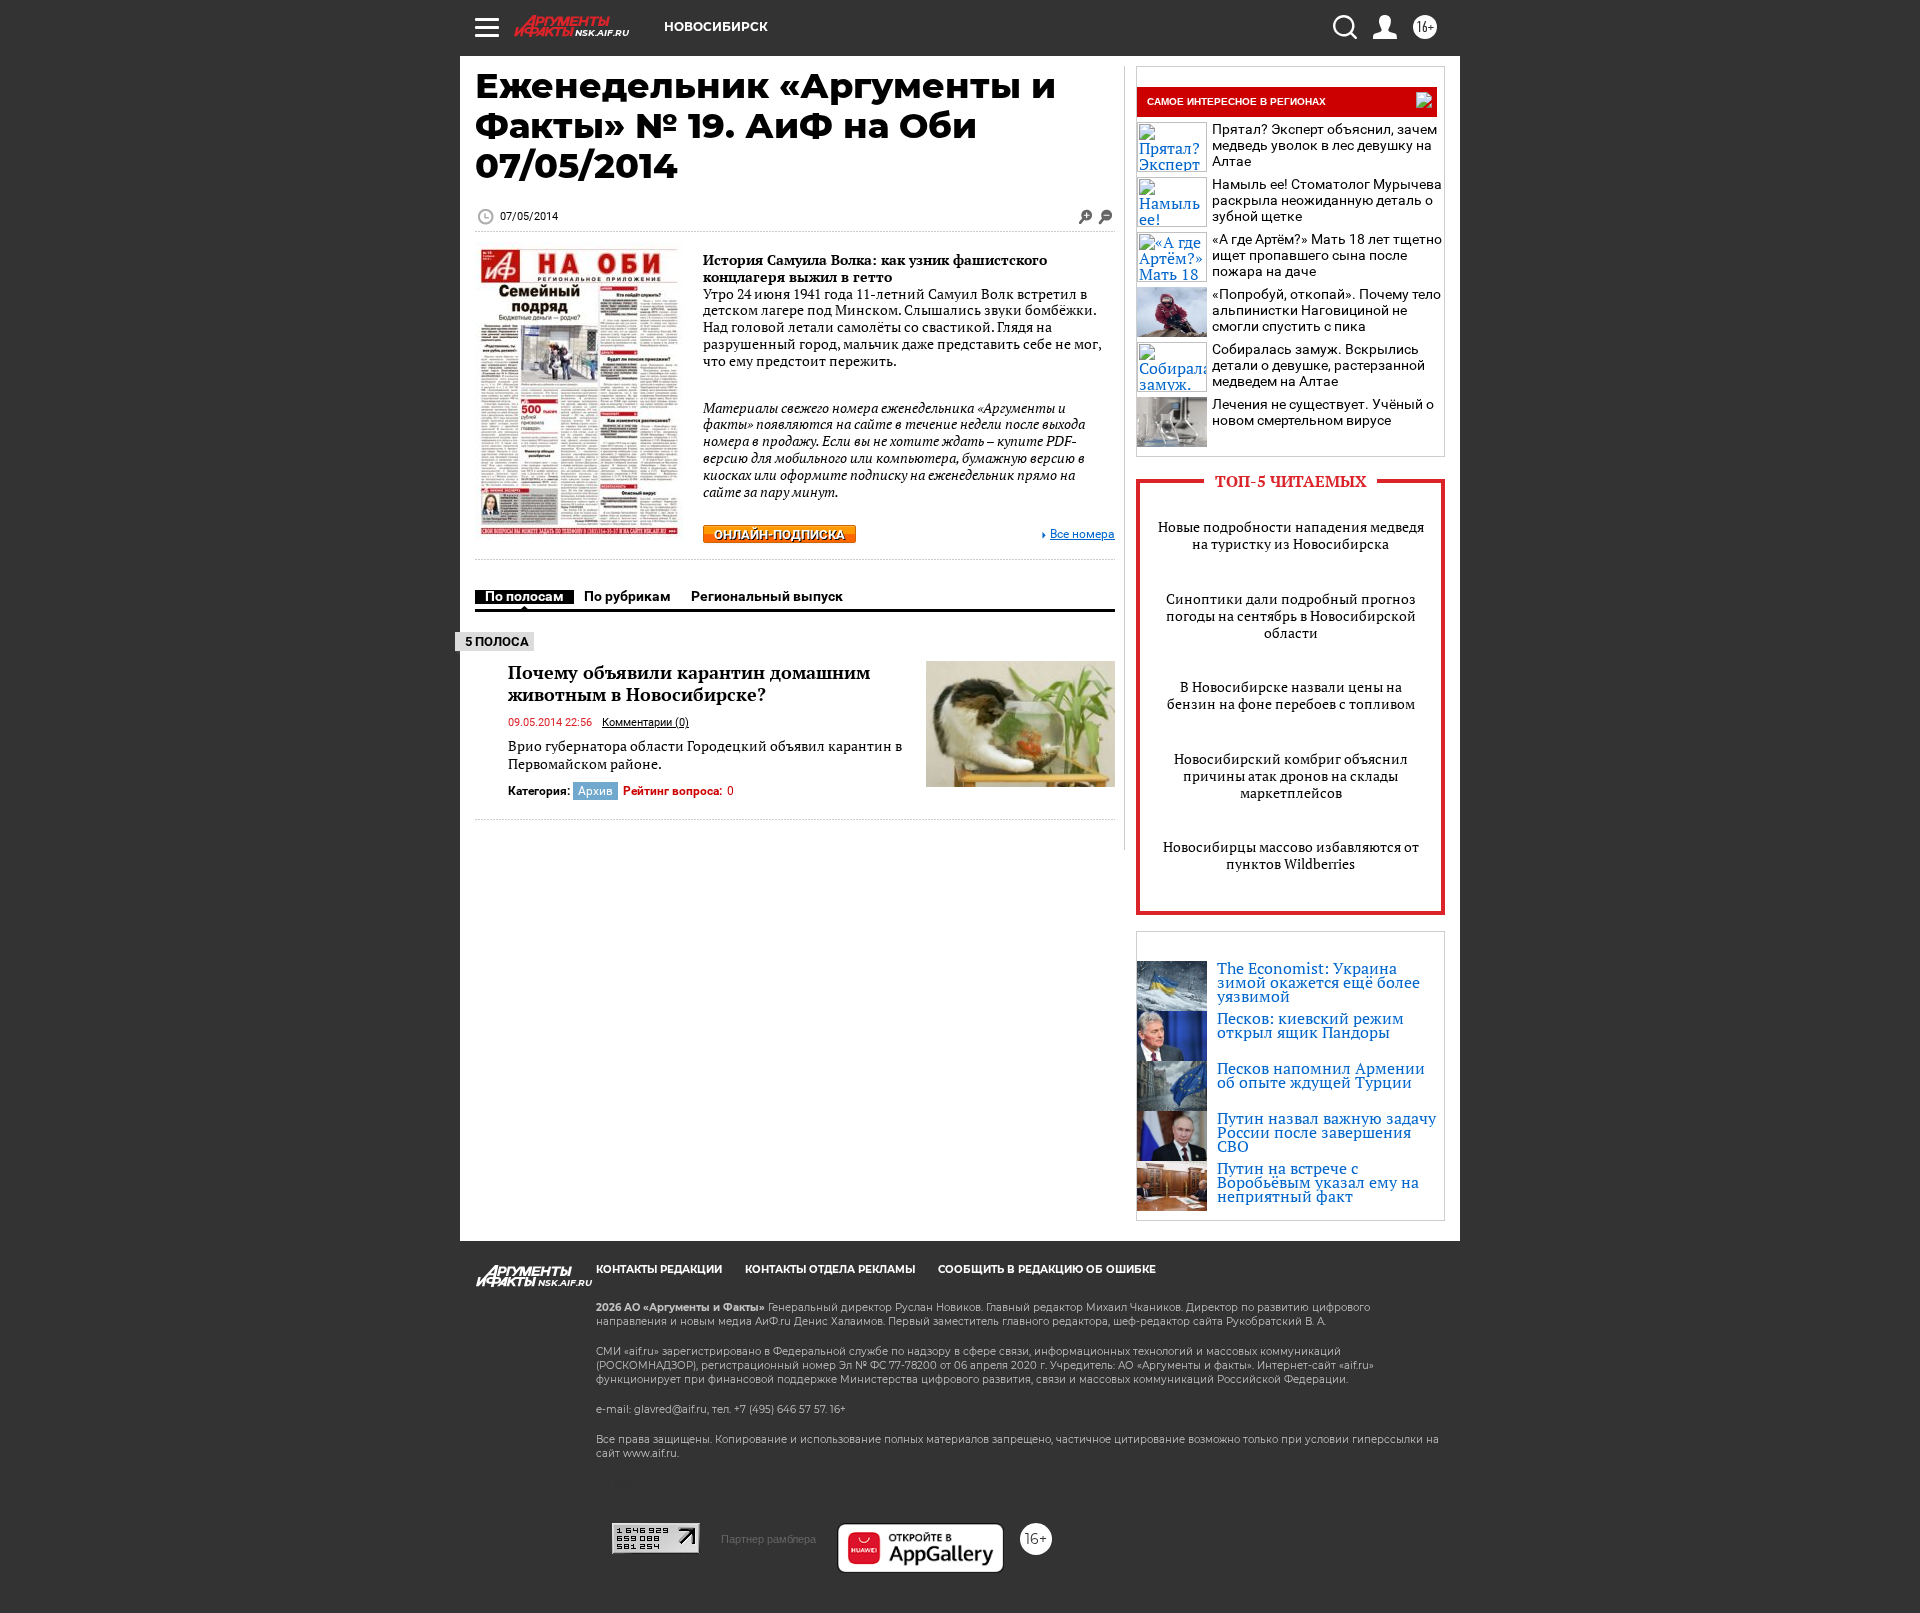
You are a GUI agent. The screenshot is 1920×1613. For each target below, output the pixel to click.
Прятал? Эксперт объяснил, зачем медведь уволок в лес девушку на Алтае (1324, 145)
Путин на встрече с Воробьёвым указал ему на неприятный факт (1318, 1182)
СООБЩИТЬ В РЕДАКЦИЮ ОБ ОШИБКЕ (1047, 1269)
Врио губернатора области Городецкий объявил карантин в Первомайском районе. (705, 754)
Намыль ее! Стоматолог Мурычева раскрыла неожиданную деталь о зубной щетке (1327, 200)
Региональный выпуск (767, 596)
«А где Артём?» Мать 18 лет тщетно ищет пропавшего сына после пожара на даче (1327, 255)
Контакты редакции (659, 1269)
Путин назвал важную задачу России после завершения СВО (1326, 1132)
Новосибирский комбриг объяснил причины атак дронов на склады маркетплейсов (1291, 775)
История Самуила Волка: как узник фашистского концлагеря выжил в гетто (875, 268)
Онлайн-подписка (779, 534)
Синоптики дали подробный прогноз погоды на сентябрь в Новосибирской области (1291, 615)
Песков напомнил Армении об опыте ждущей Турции (1321, 1075)
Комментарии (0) (645, 722)
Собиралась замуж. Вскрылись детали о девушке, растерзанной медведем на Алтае (1318, 365)
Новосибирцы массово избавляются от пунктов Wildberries (1291, 855)
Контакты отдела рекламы (830, 1269)
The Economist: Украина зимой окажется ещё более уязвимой (1318, 982)
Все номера (1082, 534)
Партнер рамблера (768, 1539)
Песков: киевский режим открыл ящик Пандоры (1310, 1025)
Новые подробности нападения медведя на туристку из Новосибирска (1291, 535)
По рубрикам (627, 596)
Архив (595, 791)
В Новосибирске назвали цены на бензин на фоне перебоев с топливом (1291, 695)
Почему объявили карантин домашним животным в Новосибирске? (689, 683)
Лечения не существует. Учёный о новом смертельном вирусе (1323, 412)
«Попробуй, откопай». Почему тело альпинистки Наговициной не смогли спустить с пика (1326, 310)
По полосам (524, 596)
